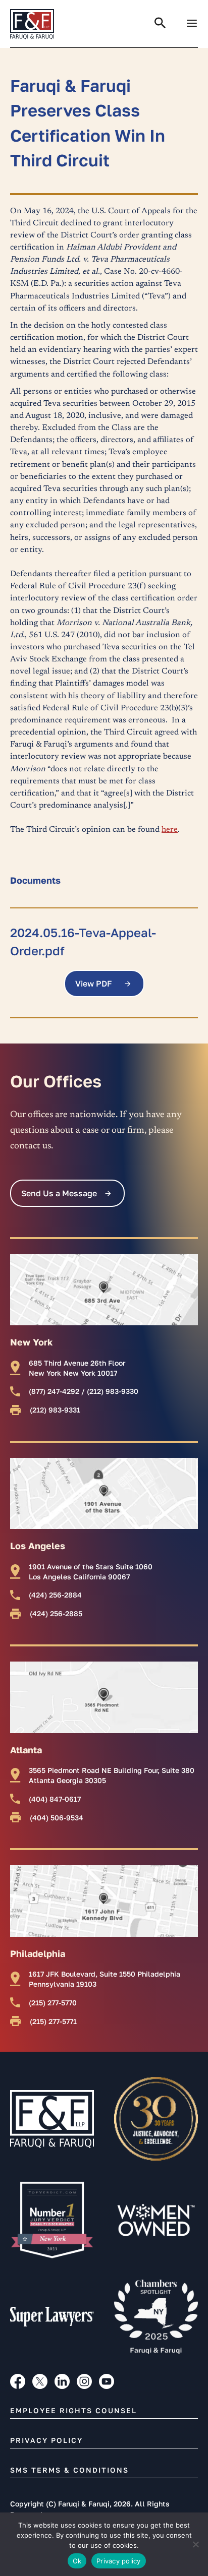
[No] (195, 2544)
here (170, 830)
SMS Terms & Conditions (69, 2470)
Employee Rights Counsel (73, 2410)
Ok (77, 2561)
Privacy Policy (46, 2440)
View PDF (94, 984)
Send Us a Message (59, 1193)
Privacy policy (119, 2561)
